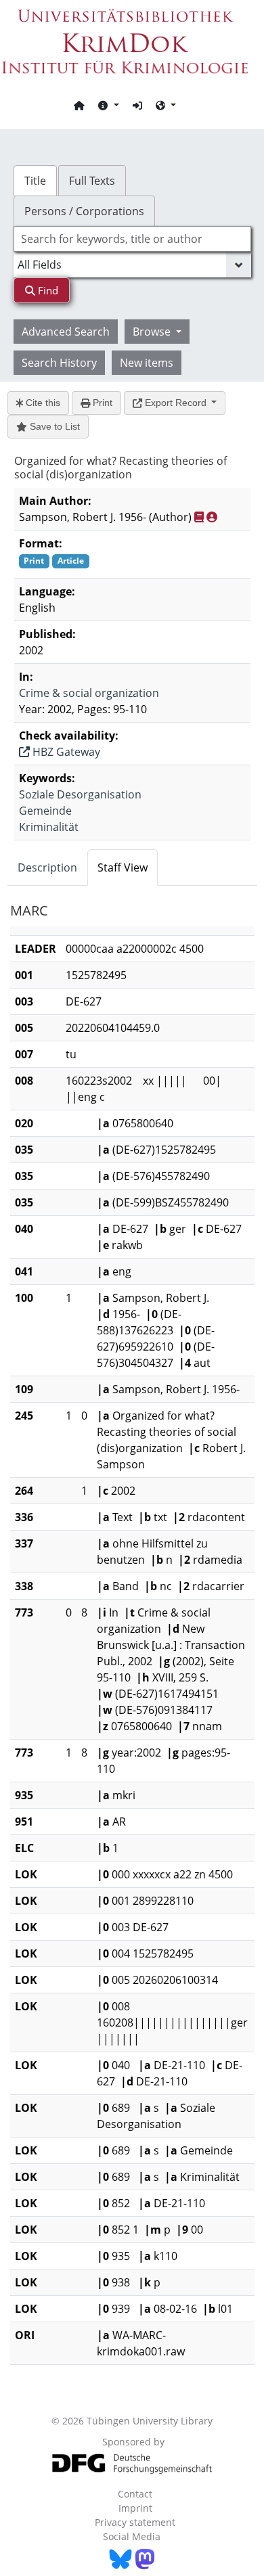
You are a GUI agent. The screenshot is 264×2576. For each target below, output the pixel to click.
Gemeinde (45, 811)
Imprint (135, 2508)
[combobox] (132, 239)
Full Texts (92, 181)
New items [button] (147, 363)
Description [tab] (47, 867)
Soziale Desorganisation (80, 794)
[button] (108, 105)
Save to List (53, 426)
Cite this (42, 403)
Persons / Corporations (84, 211)
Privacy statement (135, 2522)
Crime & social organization (89, 693)
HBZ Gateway (65, 752)
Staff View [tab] (123, 867)
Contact (135, 2494)
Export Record (176, 403)
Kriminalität (49, 827)
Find (47, 290)
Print (101, 403)
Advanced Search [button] (66, 332)
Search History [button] (59, 363)
